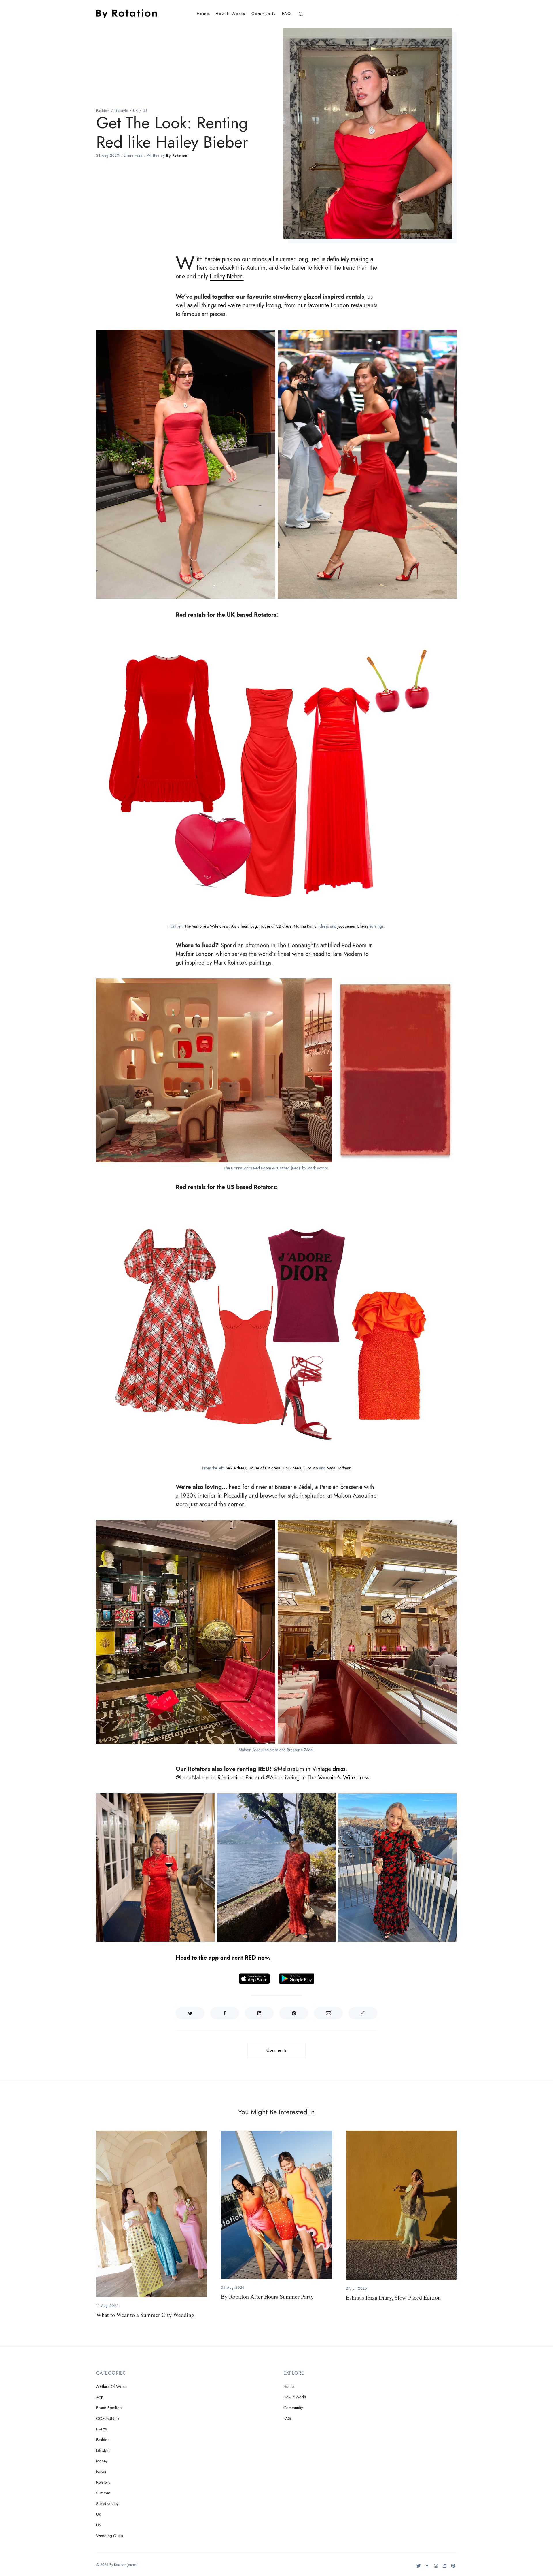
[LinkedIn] (445, 2568)
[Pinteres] (453, 2568)
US (145, 111)
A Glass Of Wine (111, 2387)
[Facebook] (427, 2568)
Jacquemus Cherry (354, 926)
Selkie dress (236, 1468)
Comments (277, 2050)
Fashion (103, 111)
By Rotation (177, 156)
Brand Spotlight (109, 2408)
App (100, 2397)
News (101, 2472)
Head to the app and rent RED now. (223, 1958)
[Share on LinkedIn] (259, 2013)
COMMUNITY (108, 2419)
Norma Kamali (306, 926)
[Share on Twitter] (190, 2013)
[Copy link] (363, 2013)
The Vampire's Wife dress (207, 926)
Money (102, 2461)
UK (136, 111)
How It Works (230, 14)
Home (203, 14)
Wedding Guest (110, 2536)
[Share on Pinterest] (294, 2013)
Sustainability (107, 2504)
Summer (103, 2493)
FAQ (287, 14)
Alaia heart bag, (244, 926)
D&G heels (292, 1468)
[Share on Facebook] (225, 2013)
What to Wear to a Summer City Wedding (145, 2315)
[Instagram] (436, 2568)
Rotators (103, 2482)
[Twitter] (419, 2568)
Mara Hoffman (339, 1468)
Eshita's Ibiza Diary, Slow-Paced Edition (393, 2297)
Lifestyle (121, 111)
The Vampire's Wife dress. (339, 1777)
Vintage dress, (330, 1769)
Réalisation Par (235, 1777)
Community (264, 14)
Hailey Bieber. (227, 276)
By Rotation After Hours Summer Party (267, 2297)
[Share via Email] (328, 2013)
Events (102, 2429)
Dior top (311, 1468)
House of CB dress (264, 1468)
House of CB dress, (276, 926)
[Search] (301, 14)
